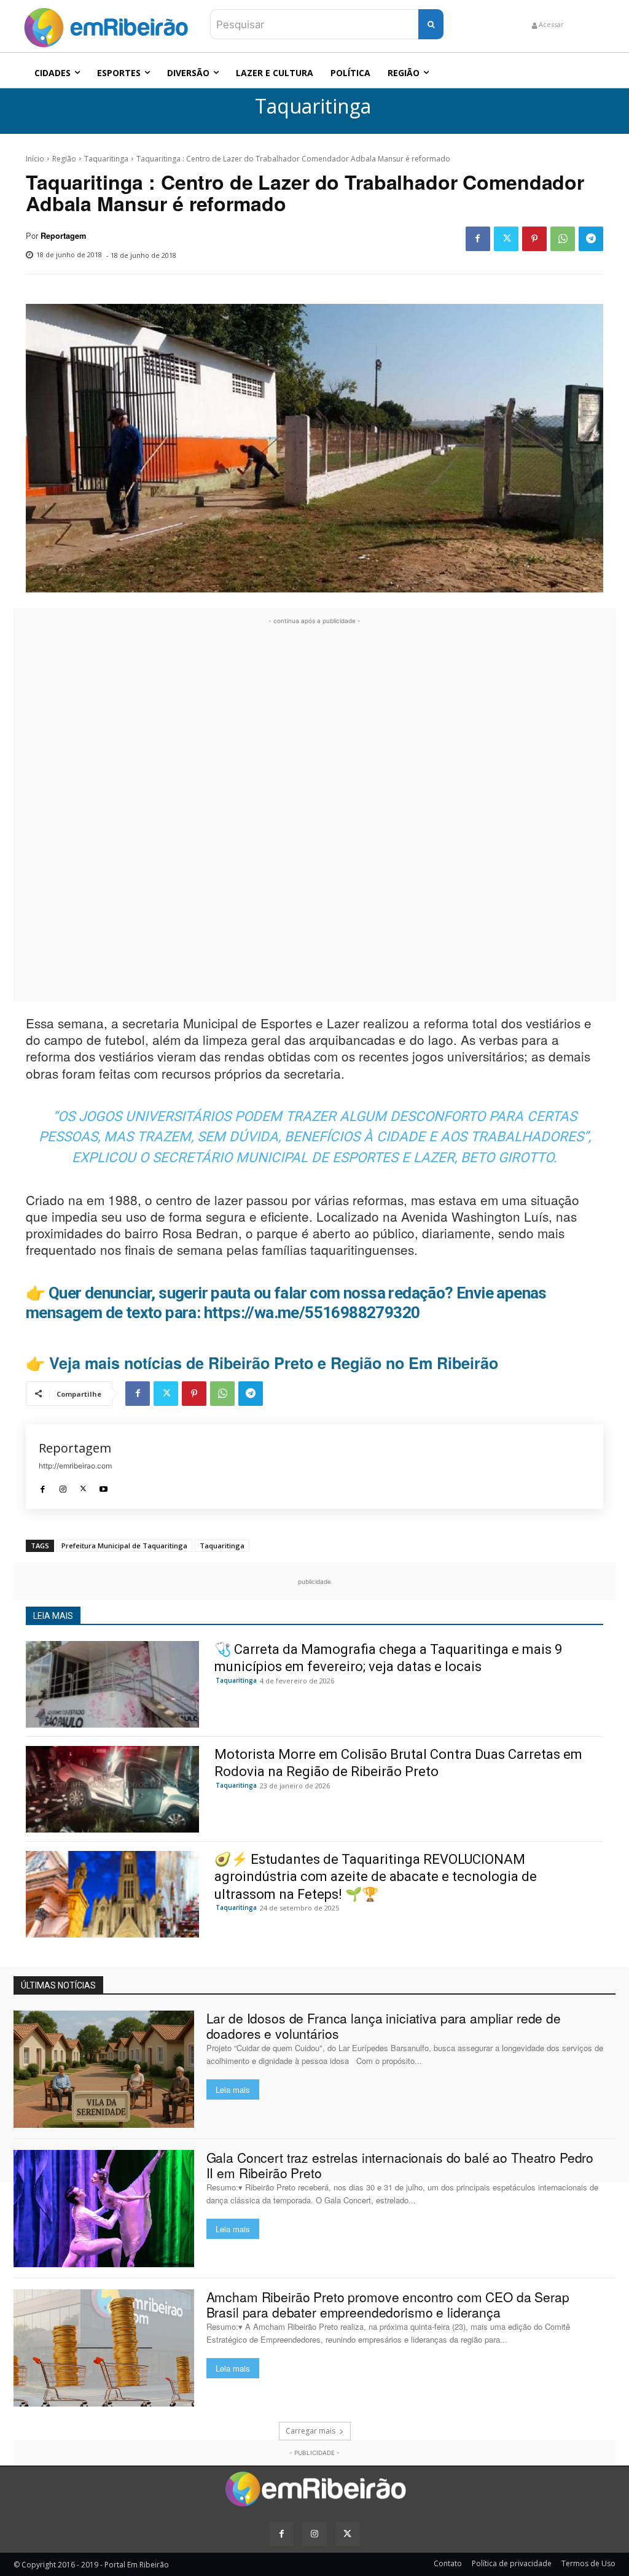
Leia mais (233, 2089)
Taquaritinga (313, 107)
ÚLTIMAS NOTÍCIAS (58, 1985)
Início (35, 159)
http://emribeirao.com (75, 1466)
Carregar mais (311, 2431)
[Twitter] (506, 239)
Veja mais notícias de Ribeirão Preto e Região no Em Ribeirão (274, 1363)
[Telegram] (591, 239)
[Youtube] (104, 1486)
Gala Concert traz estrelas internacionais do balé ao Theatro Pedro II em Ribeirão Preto (400, 2165)
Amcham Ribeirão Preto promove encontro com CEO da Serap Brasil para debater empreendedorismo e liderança (388, 2304)
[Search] (431, 24)
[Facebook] (478, 239)
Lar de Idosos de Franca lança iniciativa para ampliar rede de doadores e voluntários (384, 2026)
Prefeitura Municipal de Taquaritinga (124, 1546)
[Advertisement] (314, 812)
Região (64, 159)
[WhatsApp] (563, 239)
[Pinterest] (534, 239)
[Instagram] (63, 1486)
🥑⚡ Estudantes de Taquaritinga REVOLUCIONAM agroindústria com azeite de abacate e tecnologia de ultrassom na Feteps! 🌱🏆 (376, 1877)
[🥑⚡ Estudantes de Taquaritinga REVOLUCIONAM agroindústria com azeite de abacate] (112, 1894)
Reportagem (63, 236)
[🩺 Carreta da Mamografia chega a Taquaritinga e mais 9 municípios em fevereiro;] (112, 1684)
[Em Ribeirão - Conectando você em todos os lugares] (106, 25)
